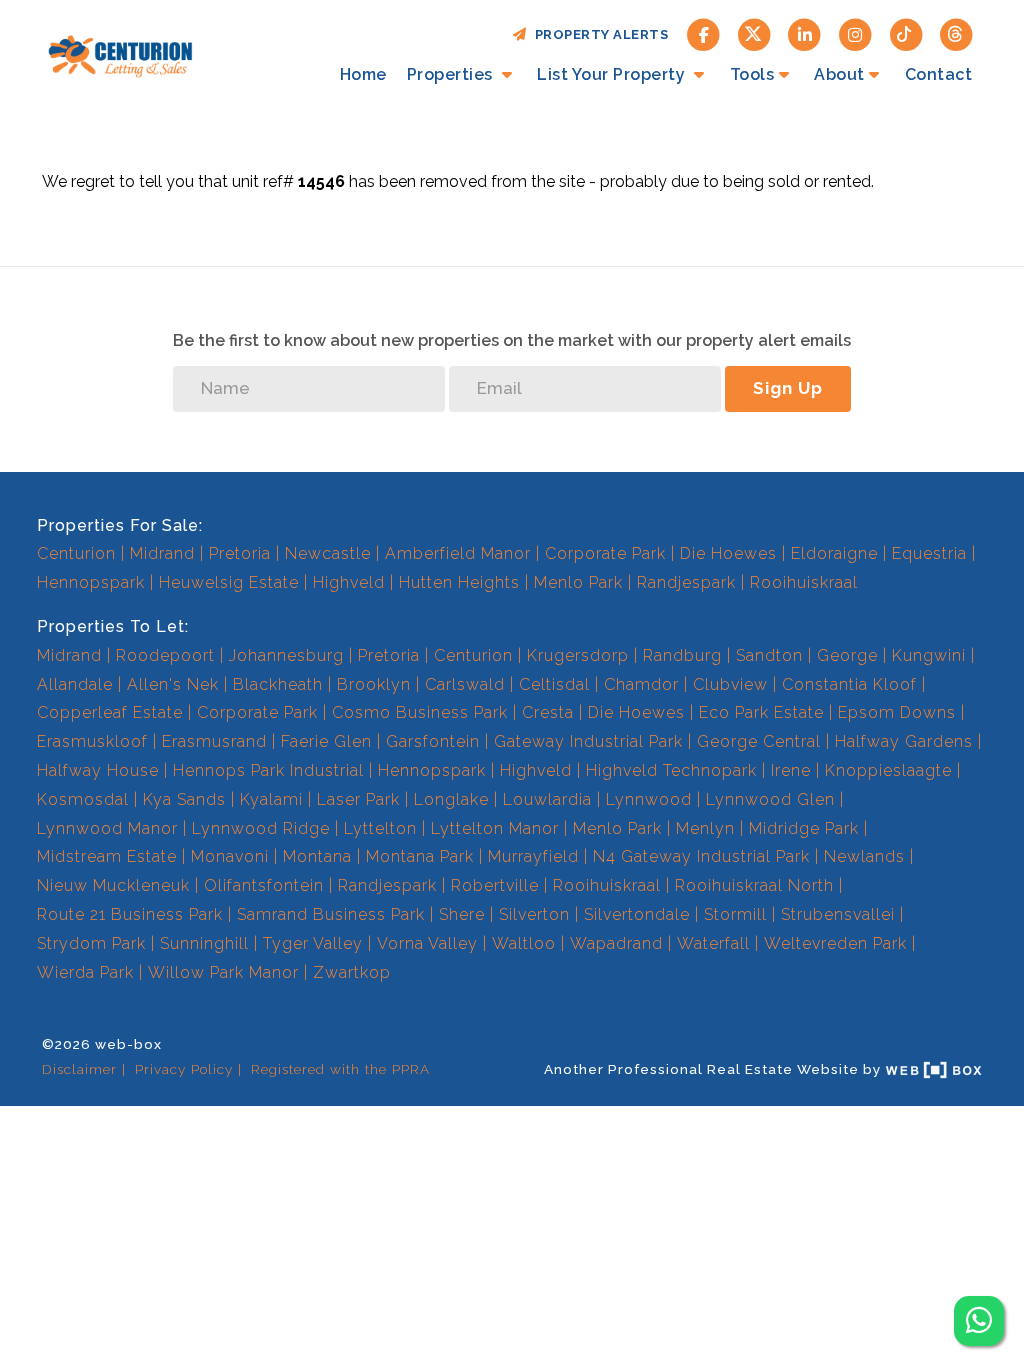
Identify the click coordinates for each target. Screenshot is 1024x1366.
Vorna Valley (427, 943)
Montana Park (420, 856)
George (847, 655)
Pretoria (240, 553)
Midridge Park (804, 828)
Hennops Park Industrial (268, 770)
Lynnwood (649, 799)
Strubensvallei (838, 914)
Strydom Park (91, 943)
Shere (462, 914)
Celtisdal (554, 684)
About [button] (839, 74)
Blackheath (278, 684)
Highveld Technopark (671, 770)
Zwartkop (352, 972)
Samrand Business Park (331, 914)
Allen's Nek (173, 684)
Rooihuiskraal (804, 582)
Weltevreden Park (835, 943)
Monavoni (230, 856)
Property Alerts (598, 34)
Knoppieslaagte (888, 770)
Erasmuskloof (92, 741)
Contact (939, 74)
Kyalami (271, 799)
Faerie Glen (326, 741)
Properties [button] (452, 74)
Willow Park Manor (223, 972)
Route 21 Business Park (130, 914)
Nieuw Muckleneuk (113, 885)
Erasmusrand (214, 741)
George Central (759, 741)
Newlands (864, 856)
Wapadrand (616, 943)
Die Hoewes (728, 553)
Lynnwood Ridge (261, 828)
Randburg (682, 655)
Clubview (730, 684)
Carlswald (465, 684)
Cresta (548, 712)
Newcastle (328, 553)
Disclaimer (79, 1069)
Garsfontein (433, 741)
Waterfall (713, 943)
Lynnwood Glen (770, 799)
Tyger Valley (313, 943)
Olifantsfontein (264, 885)
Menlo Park (578, 582)
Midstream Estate (107, 856)
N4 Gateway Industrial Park (701, 856)
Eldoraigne (834, 553)
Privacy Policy (184, 1069)
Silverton (534, 914)
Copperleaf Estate (110, 712)
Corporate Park (605, 553)
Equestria (929, 553)
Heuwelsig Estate (229, 582)
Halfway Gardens (904, 741)
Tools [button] (752, 74)
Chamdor (641, 684)
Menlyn (705, 828)
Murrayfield (533, 856)
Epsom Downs (897, 712)
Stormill (735, 914)
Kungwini (929, 655)
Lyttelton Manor (495, 828)
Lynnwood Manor (107, 828)
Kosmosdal (83, 799)
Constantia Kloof (849, 684)
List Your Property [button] (613, 74)
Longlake (451, 799)
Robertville (495, 885)
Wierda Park (85, 972)
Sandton (769, 655)
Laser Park (358, 799)
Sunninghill (204, 943)
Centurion (76, 553)
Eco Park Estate (761, 712)
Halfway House (98, 770)
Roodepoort (165, 655)
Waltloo (524, 943)
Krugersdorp (578, 655)
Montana (317, 856)
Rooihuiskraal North (754, 885)
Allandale (75, 684)
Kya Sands (184, 799)
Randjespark (686, 582)
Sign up (788, 388)
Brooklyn (374, 684)
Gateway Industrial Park (588, 741)
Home (363, 74)
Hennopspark (91, 582)
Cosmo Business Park (420, 712)
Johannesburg (286, 655)
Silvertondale (637, 914)
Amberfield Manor (458, 553)
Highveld (349, 582)
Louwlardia (547, 799)
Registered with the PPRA (340, 1069)
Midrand (162, 553)
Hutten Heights (459, 582)
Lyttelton (380, 828)
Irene (791, 770)
